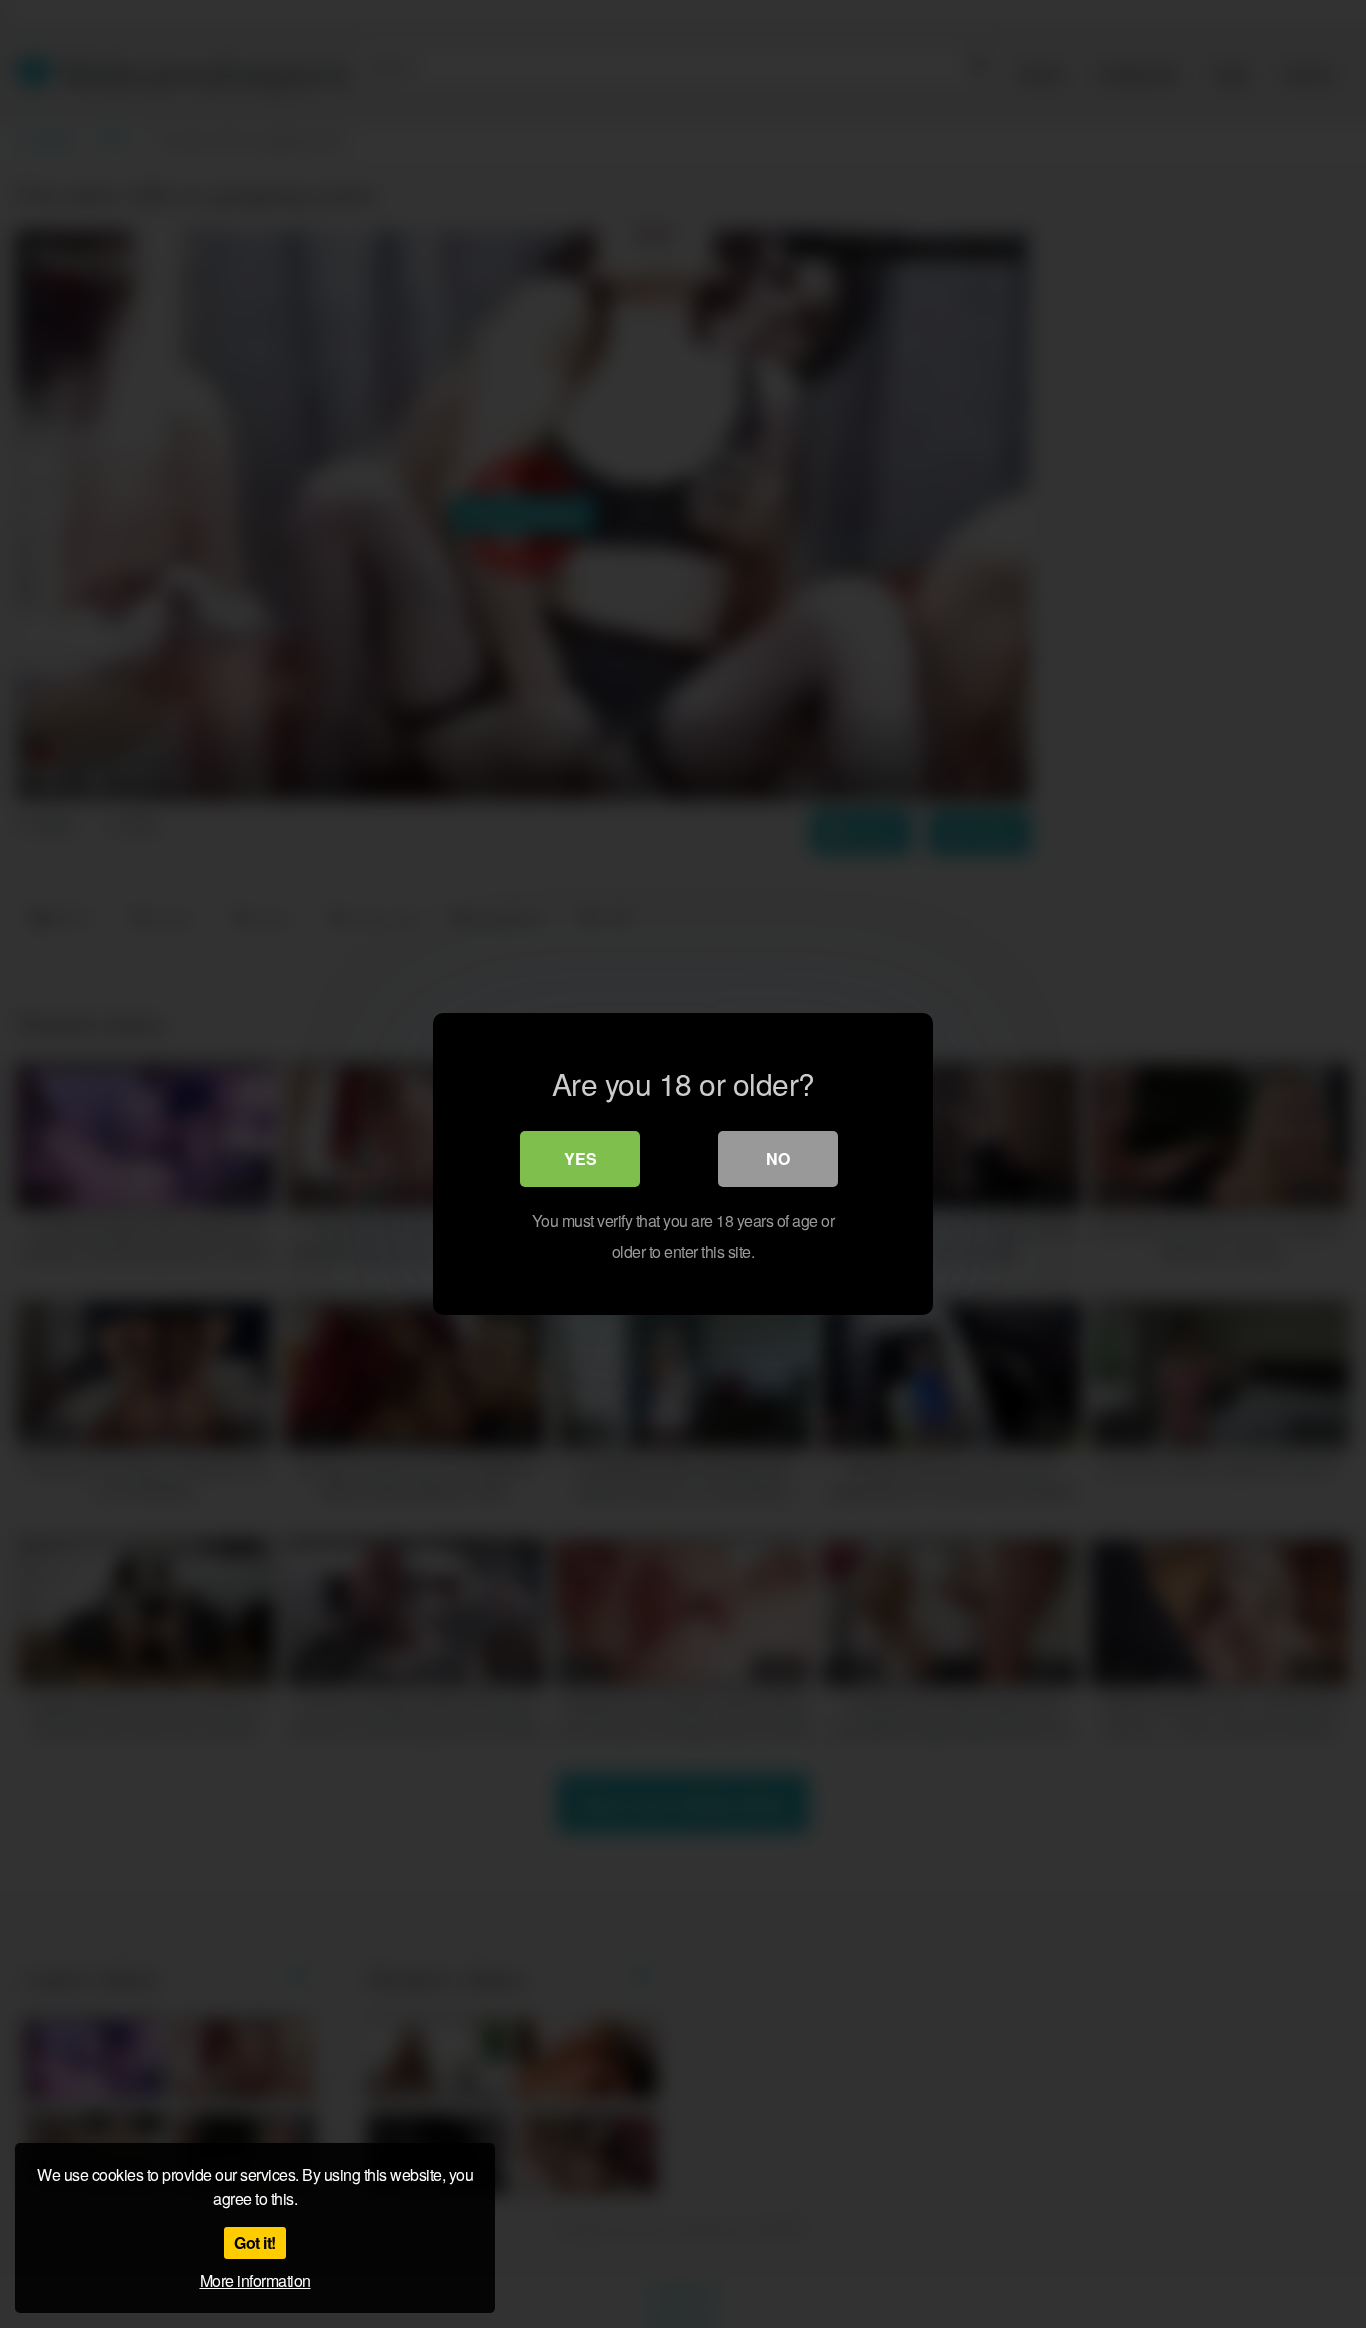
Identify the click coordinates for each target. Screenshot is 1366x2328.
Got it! (255, 2242)
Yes (580, 1158)
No (778, 1158)
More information (255, 2280)
